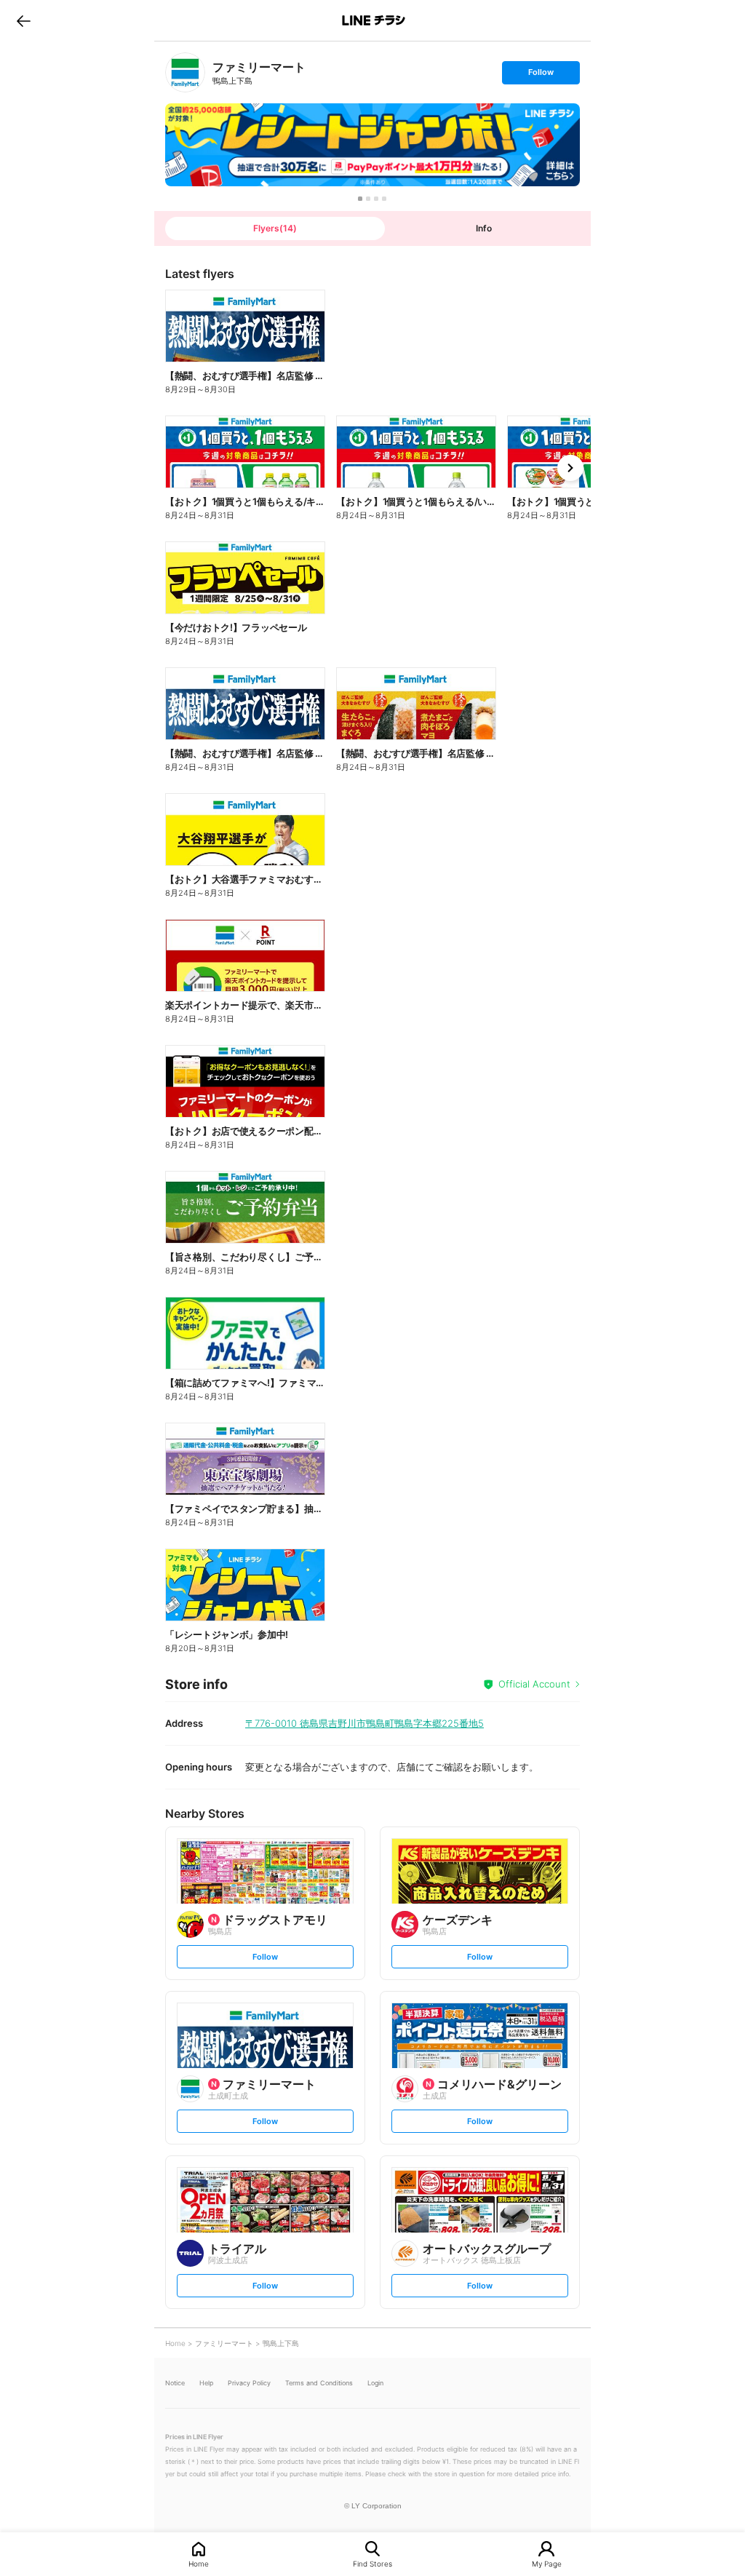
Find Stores (372, 2563)
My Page (547, 2563)
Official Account (534, 1684)
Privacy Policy (249, 2383)
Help (206, 2383)
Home (199, 2563)
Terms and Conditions (319, 2383)
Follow (541, 75)
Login (375, 2383)
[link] (185, 72)
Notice (175, 2383)
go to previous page (24, 20)
